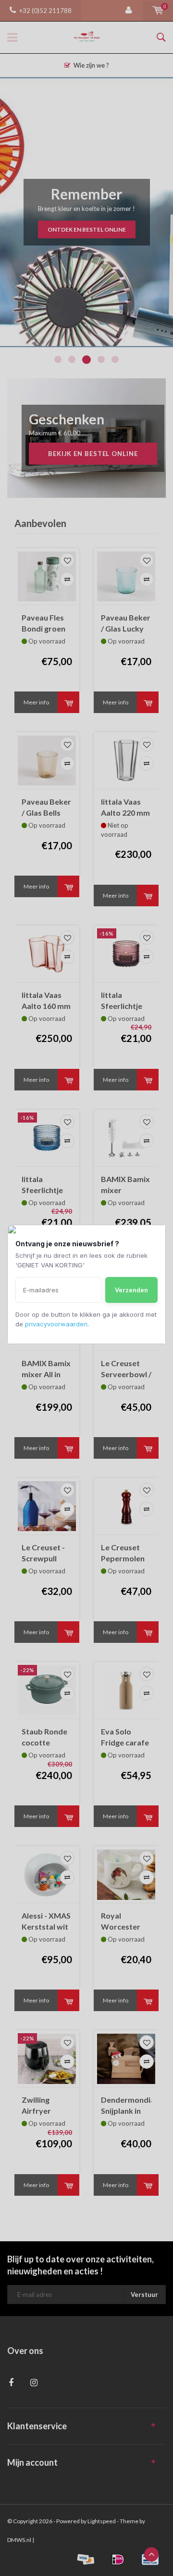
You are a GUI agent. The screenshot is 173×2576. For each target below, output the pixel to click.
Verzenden (131, 1290)
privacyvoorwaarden (56, 1324)
